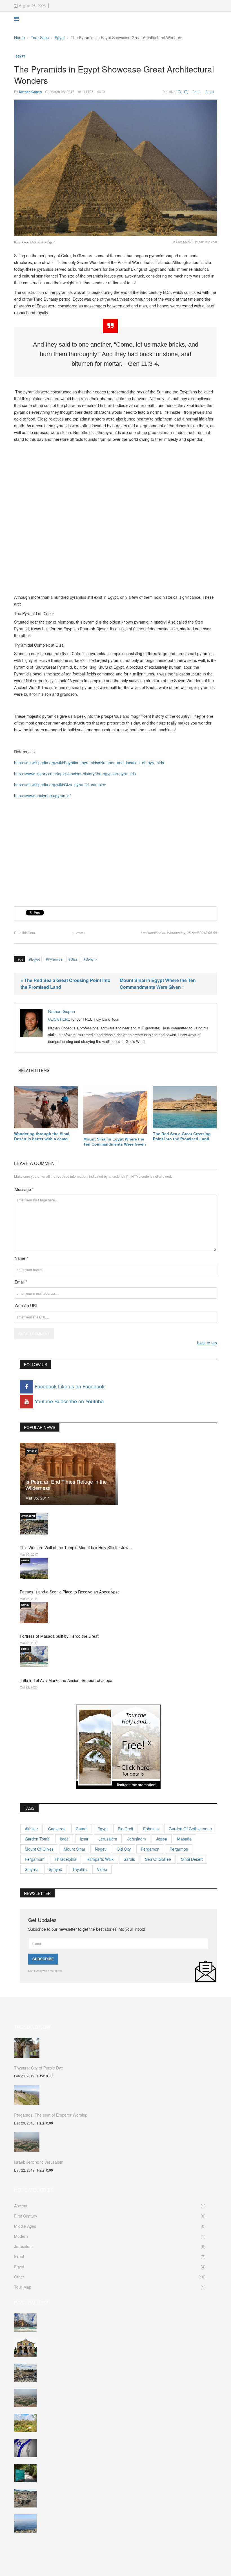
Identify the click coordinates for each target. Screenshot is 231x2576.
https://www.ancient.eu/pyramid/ (42, 796)
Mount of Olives (39, 1849)
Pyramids (55, 959)
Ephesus (151, 1829)
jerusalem (108, 1839)
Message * (24, 1189)
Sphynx (91, 959)
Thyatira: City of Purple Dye (39, 2068)
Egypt (60, 38)
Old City (124, 1849)
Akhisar (31, 1829)
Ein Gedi (125, 1829)
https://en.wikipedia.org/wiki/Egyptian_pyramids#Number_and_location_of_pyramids (89, 763)
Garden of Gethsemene (190, 1829)
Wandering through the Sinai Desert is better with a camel (42, 1136)
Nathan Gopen (30, 92)
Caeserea (57, 1829)
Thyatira (79, 1869)
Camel (82, 1829)
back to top (207, 1343)
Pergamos (179, 1849)
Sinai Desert (192, 1859)
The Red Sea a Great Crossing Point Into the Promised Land (182, 1136)
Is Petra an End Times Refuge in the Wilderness (66, 1485)
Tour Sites (40, 38)
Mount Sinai (74, 1849)
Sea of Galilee (158, 1859)
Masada (184, 1839)
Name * (21, 1258)
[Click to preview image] (115, 168)
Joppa (162, 1839)
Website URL (26, 1305)
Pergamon (150, 1849)
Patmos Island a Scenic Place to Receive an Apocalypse (70, 1592)
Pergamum (35, 1859)
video (102, 1869)
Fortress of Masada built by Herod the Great (59, 1636)
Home (19, 38)
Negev (101, 1849)
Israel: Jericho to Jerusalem (39, 2162)
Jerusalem (28, 1516)
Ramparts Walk (100, 1859)
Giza (74, 959)
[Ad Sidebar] (118, 1746)
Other (32, 1451)
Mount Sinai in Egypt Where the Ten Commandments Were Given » (158, 984)
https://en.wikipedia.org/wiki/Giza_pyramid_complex (60, 785)
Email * (21, 1282)
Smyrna (32, 1869)
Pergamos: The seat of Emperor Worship (51, 2115)
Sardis (129, 1859)
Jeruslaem (137, 1839)
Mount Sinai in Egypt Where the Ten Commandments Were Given (115, 1142)
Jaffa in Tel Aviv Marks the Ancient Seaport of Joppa (66, 1680)
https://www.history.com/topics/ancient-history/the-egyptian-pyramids (75, 774)
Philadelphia (65, 1859)
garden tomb (37, 1839)
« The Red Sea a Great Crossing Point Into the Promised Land (65, 984)
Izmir (84, 1839)
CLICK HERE (59, 1019)
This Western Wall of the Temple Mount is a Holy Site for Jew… (76, 1547)
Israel (25, 1605)
